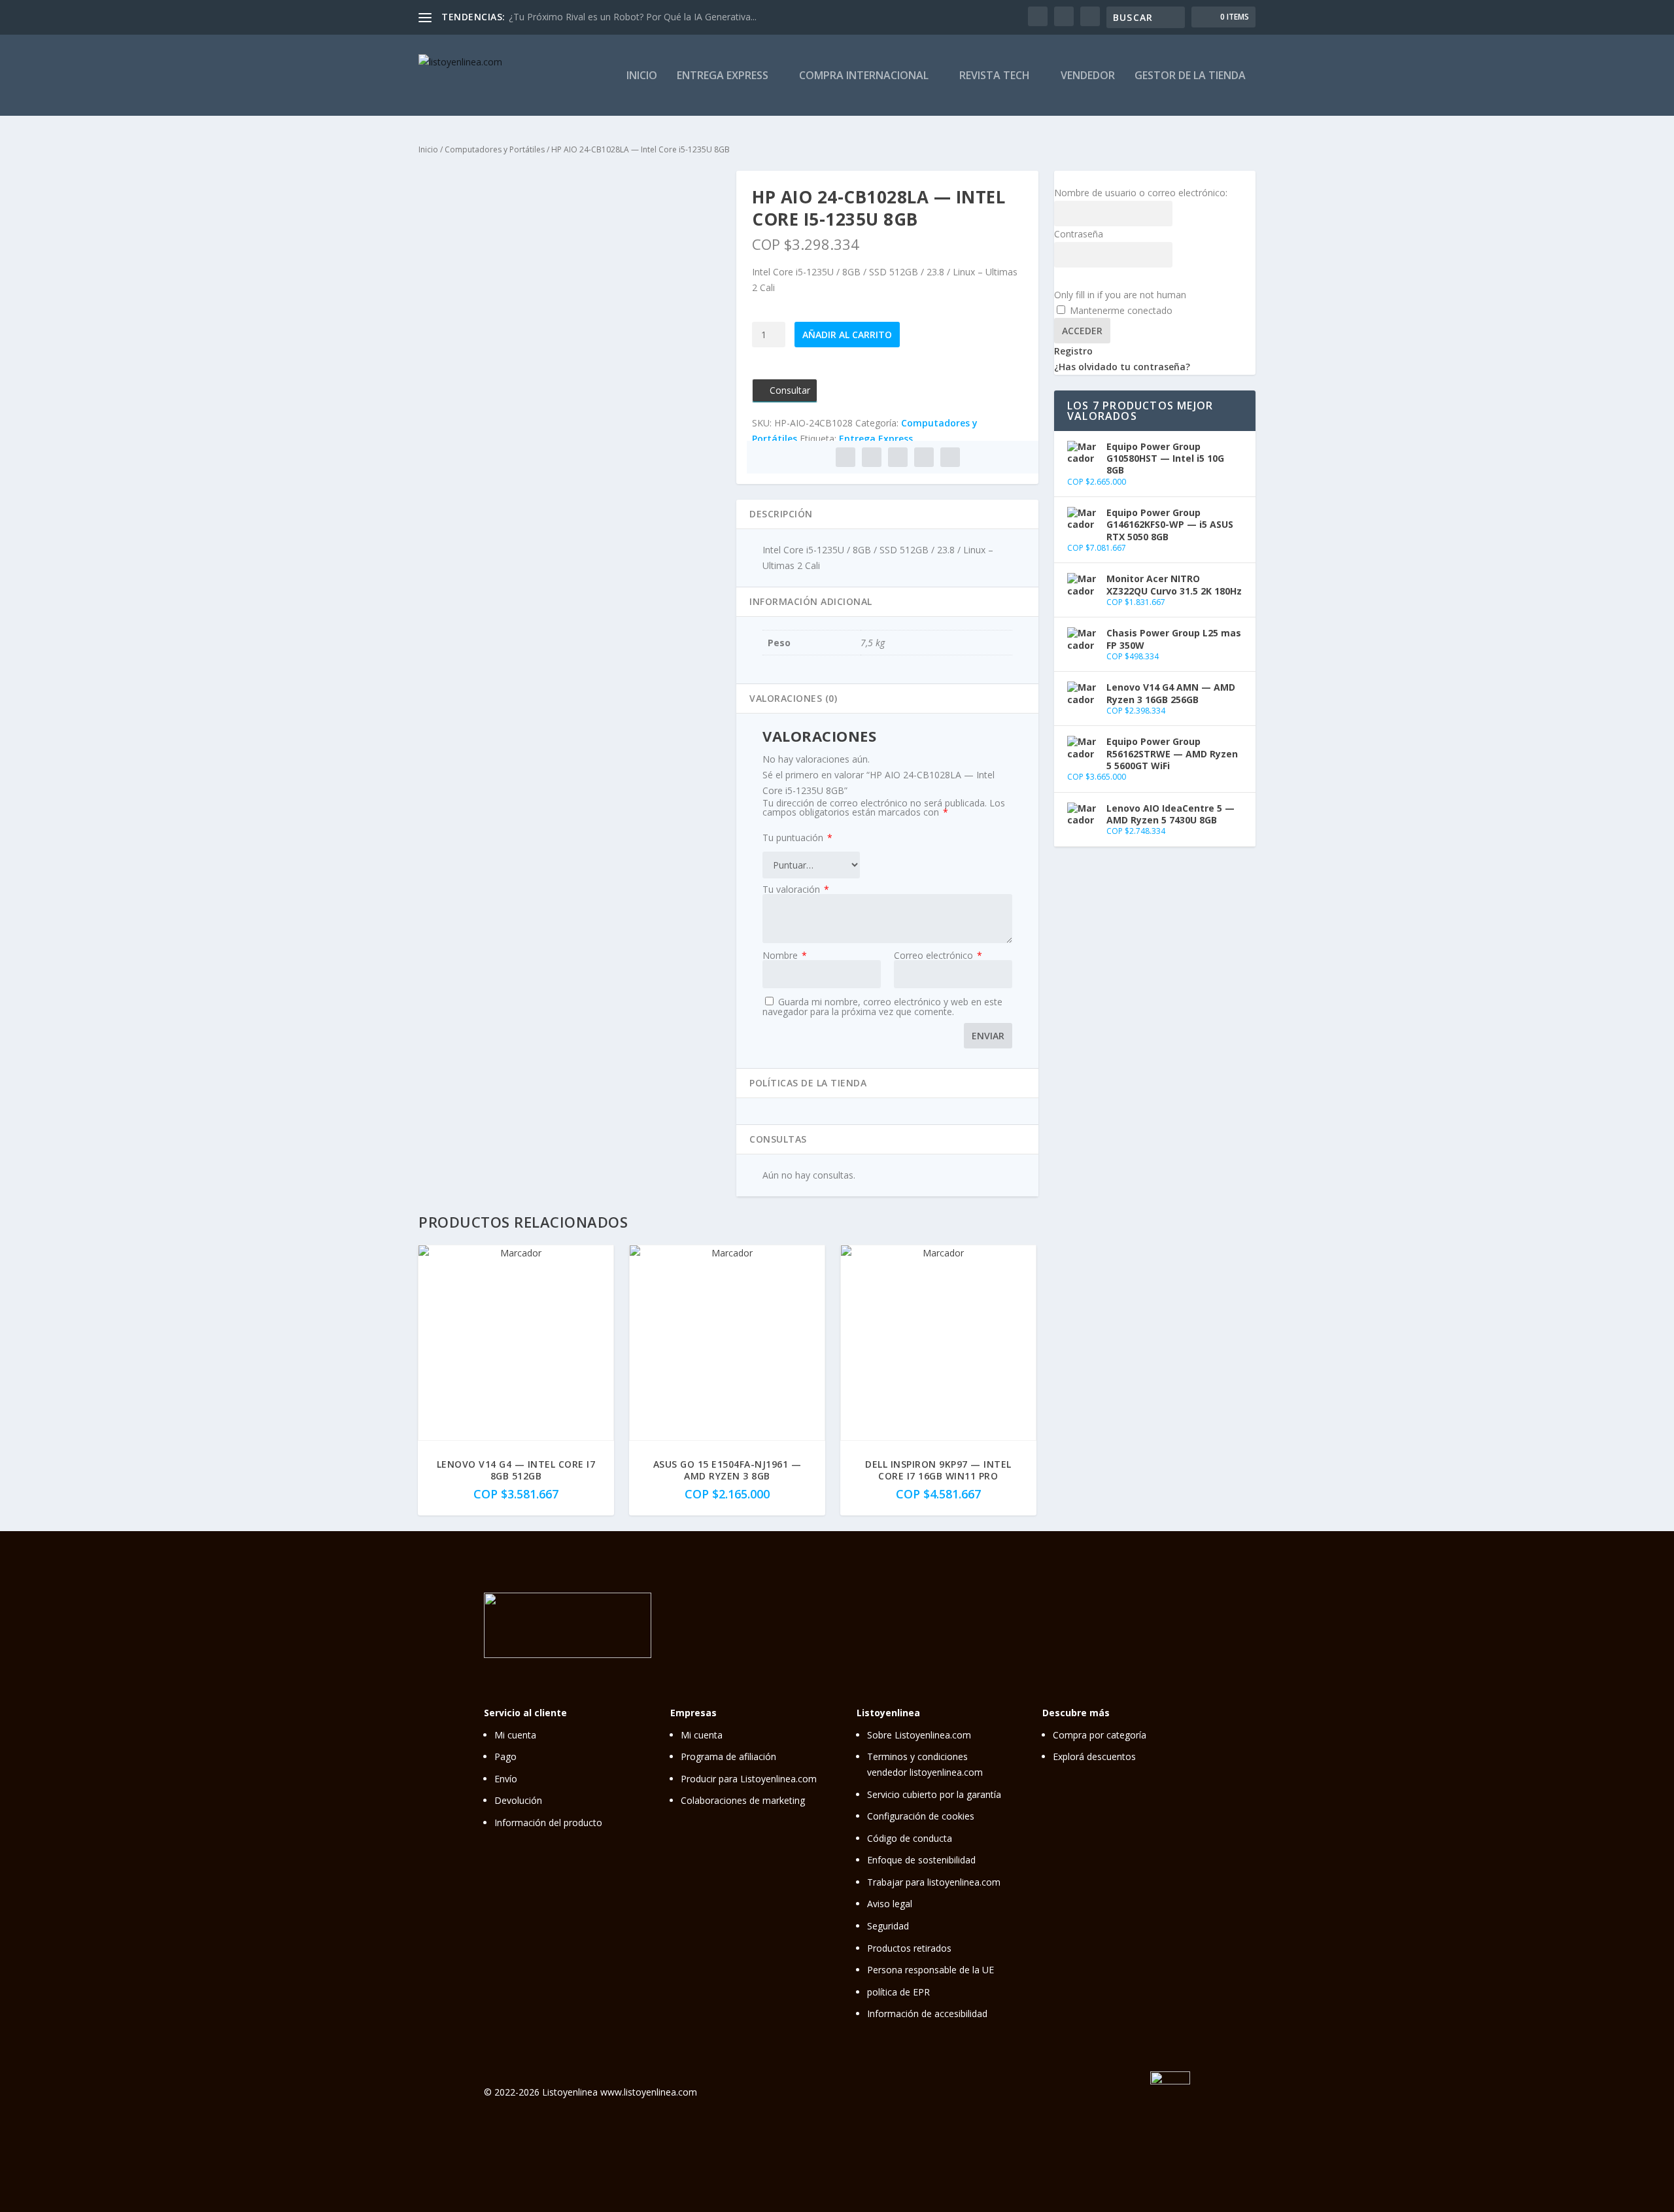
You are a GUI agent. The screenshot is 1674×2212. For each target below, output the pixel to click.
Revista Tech (995, 76)
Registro (1073, 351)
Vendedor (1088, 76)
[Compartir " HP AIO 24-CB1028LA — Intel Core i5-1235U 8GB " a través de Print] (950, 457)
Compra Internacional (864, 76)
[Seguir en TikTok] (1152, 1623)
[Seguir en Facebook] (1124, 1623)
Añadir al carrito (847, 335)
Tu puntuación (797, 838)
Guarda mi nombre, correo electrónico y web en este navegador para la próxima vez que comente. (882, 1007)
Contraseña (1079, 234)
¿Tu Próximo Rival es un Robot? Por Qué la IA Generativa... (633, 17)
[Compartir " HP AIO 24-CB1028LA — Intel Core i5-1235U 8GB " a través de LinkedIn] (898, 457)
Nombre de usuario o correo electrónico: (1141, 193)
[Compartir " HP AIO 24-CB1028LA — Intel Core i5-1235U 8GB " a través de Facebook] (846, 457)
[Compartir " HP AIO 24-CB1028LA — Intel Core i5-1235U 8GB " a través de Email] (924, 457)
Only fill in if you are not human (1120, 295)
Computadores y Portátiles (495, 149)
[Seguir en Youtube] (1179, 1623)
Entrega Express (723, 76)
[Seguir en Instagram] (1097, 1623)
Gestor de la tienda (1190, 76)
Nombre (785, 955)
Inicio (642, 76)
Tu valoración (796, 889)
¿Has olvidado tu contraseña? (1122, 367)
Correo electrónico (938, 955)
